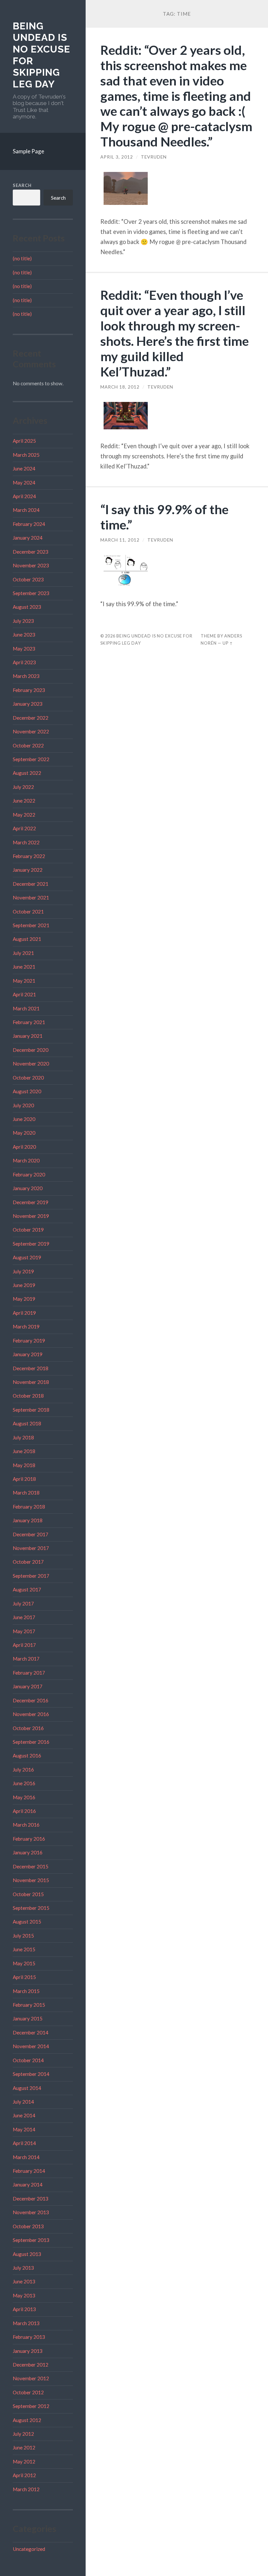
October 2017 (28, 1562)
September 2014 (31, 2074)
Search (22, 185)
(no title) (22, 258)
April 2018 (24, 1479)
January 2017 (28, 1686)
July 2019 (23, 1271)
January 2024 (28, 538)
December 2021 (31, 884)
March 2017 (26, 1659)
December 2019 (31, 1202)
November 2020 (31, 1064)
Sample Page (28, 151)
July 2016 (23, 1770)
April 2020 (24, 1147)
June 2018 (24, 1451)
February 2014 (29, 2171)
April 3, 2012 (117, 157)
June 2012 (24, 2447)
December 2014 (31, 2032)
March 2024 (26, 510)
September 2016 (31, 1742)
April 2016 (24, 1811)
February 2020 (29, 1174)
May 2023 (24, 649)
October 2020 (28, 1078)
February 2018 (29, 1507)
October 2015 (28, 1894)
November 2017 (31, 1548)
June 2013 (24, 2281)
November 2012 (31, 2378)
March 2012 (26, 2489)
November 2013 (31, 2212)
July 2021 (23, 953)
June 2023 (24, 635)
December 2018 (31, 1368)
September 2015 (31, 1908)
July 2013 (23, 2268)
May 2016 (24, 1797)
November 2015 (31, 1880)
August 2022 (27, 773)
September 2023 (31, 593)
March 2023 (26, 676)
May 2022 (24, 815)
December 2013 (31, 2199)
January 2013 (28, 2351)
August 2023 (27, 607)
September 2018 (31, 1410)
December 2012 (31, 2365)
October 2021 (28, 912)
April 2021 (24, 994)
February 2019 (29, 1341)
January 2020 (28, 1188)
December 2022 (31, 718)
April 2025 (24, 441)
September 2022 (31, 759)
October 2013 (28, 2226)
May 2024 (24, 483)
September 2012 (31, 2406)
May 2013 (24, 2295)
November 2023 (31, 565)
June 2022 (24, 801)
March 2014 (26, 2157)
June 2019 (24, 1285)
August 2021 (27, 939)
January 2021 (28, 1036)
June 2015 (24, 1949)
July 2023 (23, 621)
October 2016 (28, 1728)
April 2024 (24, 496)
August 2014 (27, 2088)
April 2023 (24, 662)
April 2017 (24, 1645)
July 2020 (23, 1105)
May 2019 (24, 1299)
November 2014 (31, 2046)
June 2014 (24, 2115)
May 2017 (24, 1631)
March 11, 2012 (120, 540)
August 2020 (27, 1091)
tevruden (154, 157)
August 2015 (27, 1922)
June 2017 (24, 1617)
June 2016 (24, 1783)
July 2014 (23, 2102)
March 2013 (26, 2323)
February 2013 (29, 2337)
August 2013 (27, 2254)
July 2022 (23, 787)
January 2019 (28, 1354)
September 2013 (31, 2240)
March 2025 (26, 455)
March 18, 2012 (120, 387)
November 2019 (31, 1216)
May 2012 (24, 2461)
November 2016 (31, 1714)
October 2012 (28, 2392)
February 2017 (29, 1673)
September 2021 (31, 925)
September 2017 (31, 1576)
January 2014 (28, 2185)
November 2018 (31, 1382)
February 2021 (29, 1022)
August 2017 (27, 1589)
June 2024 (24, 468)
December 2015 (31, 1866)
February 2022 (29, 856)
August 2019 (27, 1257)
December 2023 (31, 552)
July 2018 (23, 1437)
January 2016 (28, 1852)
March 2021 (26, 1008)
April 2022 (24, 828)
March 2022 (26, 842)
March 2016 (26, 1825)
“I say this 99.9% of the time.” (164, 517)
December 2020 (31, 1050)
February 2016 (29, 1839)
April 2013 (24, 2309)
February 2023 (29, 690)
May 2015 (24, 1963)
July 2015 (23, 1936)
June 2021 (24, 967)
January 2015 (28, 2018)
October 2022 (28, 745)
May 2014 (24, 2129)
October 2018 (28, 1396)
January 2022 (28, 870)
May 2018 (24, 1465)
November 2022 (31, 731)
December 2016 (31, 1700)
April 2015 (24, 1977)
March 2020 (26, 1160)
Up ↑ (228, 643)
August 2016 (27, 1756)
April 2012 (24, 2475)
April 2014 (24, 2143)
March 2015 (26, 1991)
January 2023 (28, 704)
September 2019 (31, 1244)
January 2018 (28, 1520)
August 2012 (27, 2420)
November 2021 (31, 897)
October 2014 (28, 2060)
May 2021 (24, 981)
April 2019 (24, 1313)
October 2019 (28, 1230)
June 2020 (24, 1119)
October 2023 (28, 579)
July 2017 (23, 1603)
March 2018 (26, 1493)
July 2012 (23, 2434)
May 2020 (24, 1133)
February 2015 (29, 2005)
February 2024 (29, 524)
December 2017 (31, 1534)
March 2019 (26, 1326)
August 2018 (27, 1423)
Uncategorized (29, 2549)
